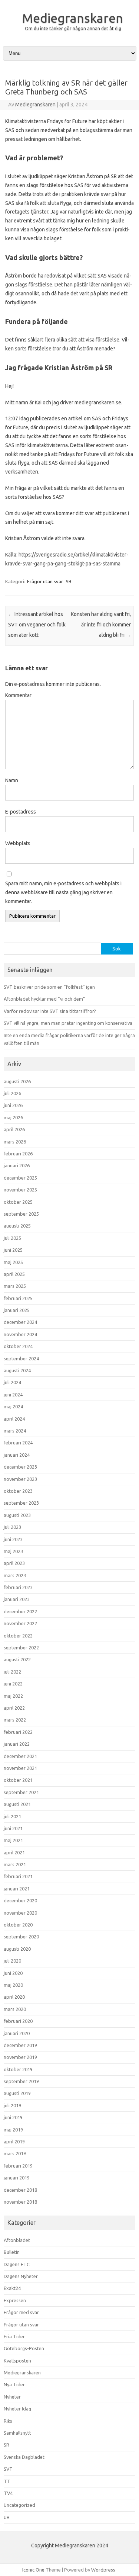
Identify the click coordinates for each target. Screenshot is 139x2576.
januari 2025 (17, 1310)
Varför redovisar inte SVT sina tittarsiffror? (50, 1011)
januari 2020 (17, 2033)
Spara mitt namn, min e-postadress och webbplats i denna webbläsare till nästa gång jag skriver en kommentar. (63, 892)
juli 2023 (12, 1527)
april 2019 (14, 2142)
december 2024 (20, 1322)
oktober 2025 (18, 1202)
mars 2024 (15, 1431)
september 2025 (21, 1214)
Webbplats (18, 843)
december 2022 (20, 1611)
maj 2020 (13, 1985)
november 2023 (20, 1479)
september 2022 (21, 1648)
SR (69, 581)
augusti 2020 (17, 1949)
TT (7, 2481)
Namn (12, 780)
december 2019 (20, 2045)
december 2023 (20, 1467)
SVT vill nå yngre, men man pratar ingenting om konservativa (68, 1023)
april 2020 (14, 1997)
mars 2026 (15, 1142)
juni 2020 (13, 1973)
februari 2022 (18, 1732)
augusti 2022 (17, 1659)
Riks (8, 2421)
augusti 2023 (17, 1515)
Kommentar (18, 695)
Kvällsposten (17, 2361)
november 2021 (20, 1768)
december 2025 (20, 1178)
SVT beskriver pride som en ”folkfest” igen (49, 987)
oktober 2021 (18, 1780)
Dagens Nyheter (21, 2276)
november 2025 (20, 1190)
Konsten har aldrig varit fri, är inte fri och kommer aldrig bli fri (101, 625)
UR (7, 2517)
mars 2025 (15, 1286)
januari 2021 (17, 1889)
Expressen (15, 2300)
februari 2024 (18, 1443)
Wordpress (103, 2570)
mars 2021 (15, 1864)
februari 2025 (18, 1298)
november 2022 (20, 1623)
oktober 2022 (18, 1636)
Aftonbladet (17, 2240)
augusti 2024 (17, 1370)
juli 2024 (12, 1382)
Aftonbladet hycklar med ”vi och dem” (44, 999)
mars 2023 (15, 1575)
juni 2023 (13, 1539)
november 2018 (20, 2202)
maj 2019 (13, 2130)
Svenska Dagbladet (24, 2457)
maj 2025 (13, 1262)
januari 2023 (17, 1599)
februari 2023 (18, 1587)
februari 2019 (18, 2166)
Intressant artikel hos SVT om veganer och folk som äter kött (37, 625)
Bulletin (12, 2252)
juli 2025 (12, 1238)
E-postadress (21, 812)
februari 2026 (18, 1154)
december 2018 (20, 2190)
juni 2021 (13, 1828)
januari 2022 (17, 1744)
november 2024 (20, 1334)
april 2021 (14, 1852)
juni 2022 (13, 1684)
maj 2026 (13, 1117)
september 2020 (21, 1937)
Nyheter (12, 2397)
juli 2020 (12, 1961)
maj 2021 (13, 1840)
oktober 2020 (18, 1925)
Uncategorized (19, 2505)
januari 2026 (17, 1165)
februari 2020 (18, 2021)
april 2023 (14, 1563)
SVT (8, 2469)
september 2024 (21, 1358)
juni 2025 (13, 1250)
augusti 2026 (17, 1081)
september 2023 (21, 1503)
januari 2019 (17, 2178)
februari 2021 (18, 1876)
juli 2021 (12, 1816)
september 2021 (21, 1792)
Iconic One (33, 2570)
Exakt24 (12, 2288)
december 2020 (20, 1900)
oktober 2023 (18, 1491)
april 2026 (14, 1129)
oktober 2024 (18, 1346)
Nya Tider (14, 2384)
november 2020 (20, 1913)
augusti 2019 (17, 2093)
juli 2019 (12, 2105)
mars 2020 (15, 2009)
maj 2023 (13, 1551)
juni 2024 (13, 1395)
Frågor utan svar (45, 581)
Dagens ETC (17, 2264)
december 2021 (20, 1756)
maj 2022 (13, 1696)
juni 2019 (13, 2117)
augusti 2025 (17, 1226)
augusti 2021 (17, 1804)
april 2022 (14, 1708)
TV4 (8, 2493)
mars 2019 (15, 2153)
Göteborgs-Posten (24, 2348)
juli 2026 (12, 1093)
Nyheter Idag (17, 2409)
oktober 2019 (18, 2069)
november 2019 (20, 2057)
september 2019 (21, 2081)
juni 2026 (13, 1105)
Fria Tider (14, 2336)
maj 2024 (13, 1406)
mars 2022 (15, 1720)
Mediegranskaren (72, 18)
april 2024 (14, 1419)
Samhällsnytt (17, 2433)
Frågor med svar (21, 2312)
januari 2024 (17, 1455)
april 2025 (14, 1274)
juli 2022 (12, 1672)
